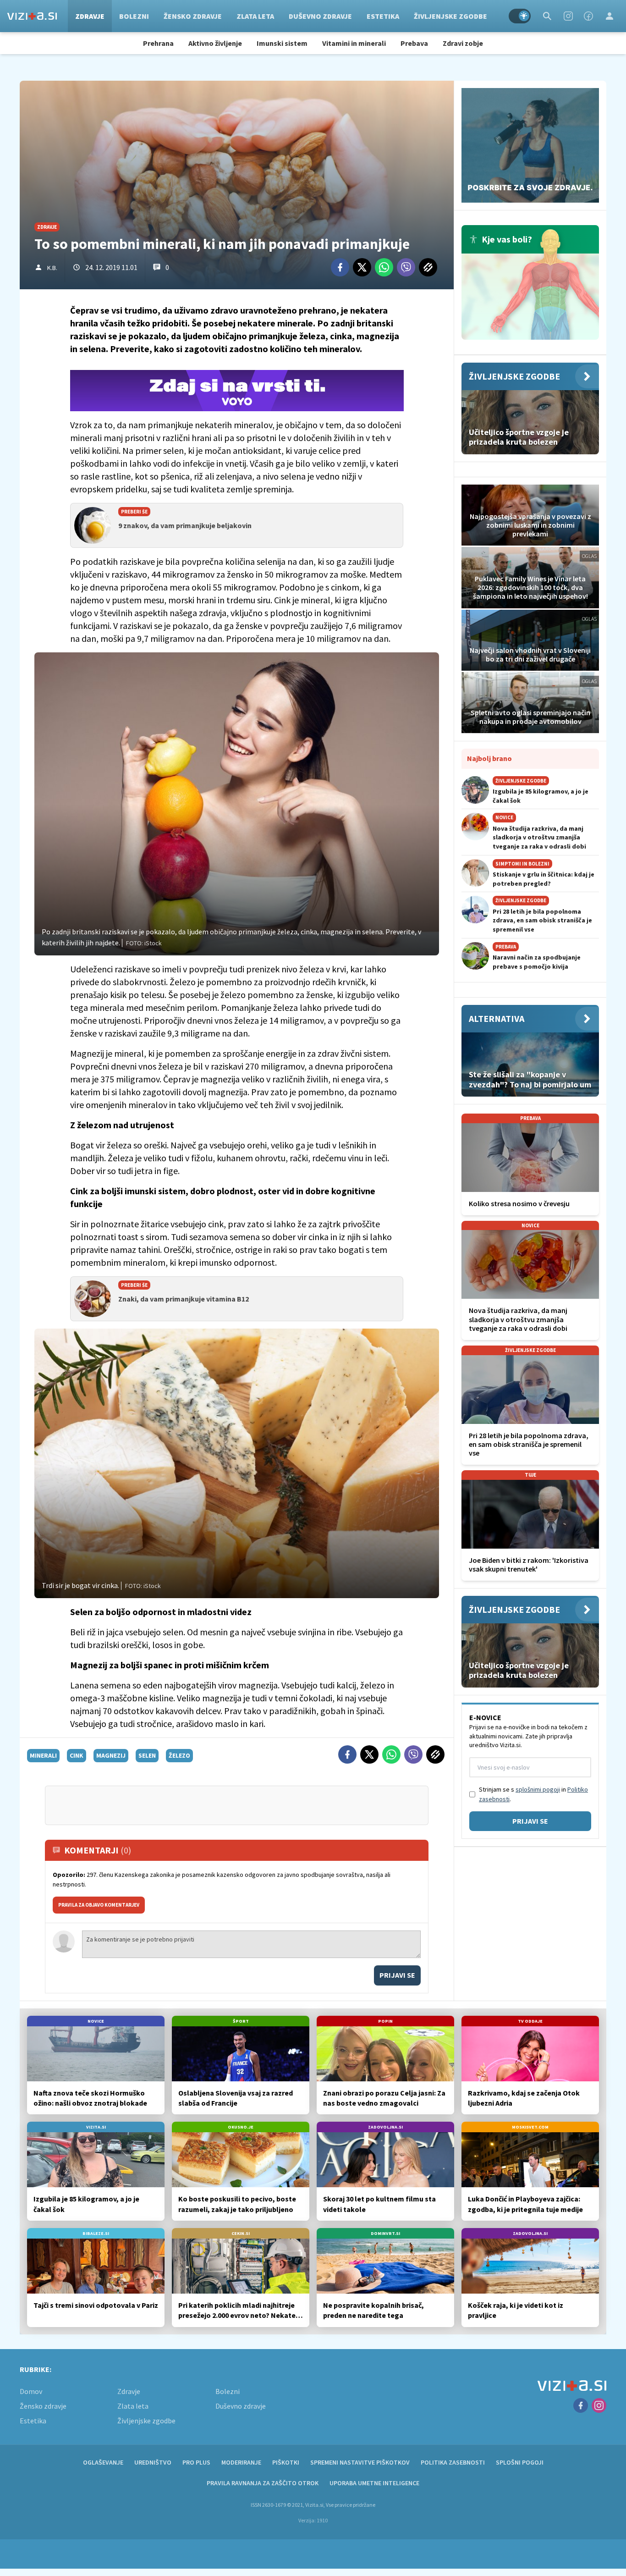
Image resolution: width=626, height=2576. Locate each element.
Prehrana (158, 43)
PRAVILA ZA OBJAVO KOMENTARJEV (99, 1905)
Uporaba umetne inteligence (374, 2483)
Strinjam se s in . (533, 1794)
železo (179, 1755)
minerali (43, 1755)
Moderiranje (241, 2462)
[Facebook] (588, 16)
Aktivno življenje (215, 43)
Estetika (383, 16)
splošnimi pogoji (538, 1789)
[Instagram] (568, 16)
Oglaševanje (103, 2462)
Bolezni (134, 16)
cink (77, 1755)
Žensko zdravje (193, 16)
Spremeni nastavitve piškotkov (360, 2462)
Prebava (414, 43)
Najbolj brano (489, 758)
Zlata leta (255, 16)
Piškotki (286, 2462)
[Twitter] (362, 267)
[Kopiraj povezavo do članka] (428, 267)
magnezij (111, 1755)
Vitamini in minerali (354, 43)
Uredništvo (153, 2462)
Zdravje (90, 16)
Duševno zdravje (320, 16)
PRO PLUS (196, 2462)
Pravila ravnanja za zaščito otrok (263, 2483)
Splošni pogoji (520, 2462)
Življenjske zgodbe (450, 16)
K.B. (52, 268)
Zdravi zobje (463, 43)
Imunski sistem (282, 43)
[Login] (610, 16)
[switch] (520, 16)
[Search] (547, 16)
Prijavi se (397, 1975)
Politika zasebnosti (453, 2462)
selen (147, 1755)
